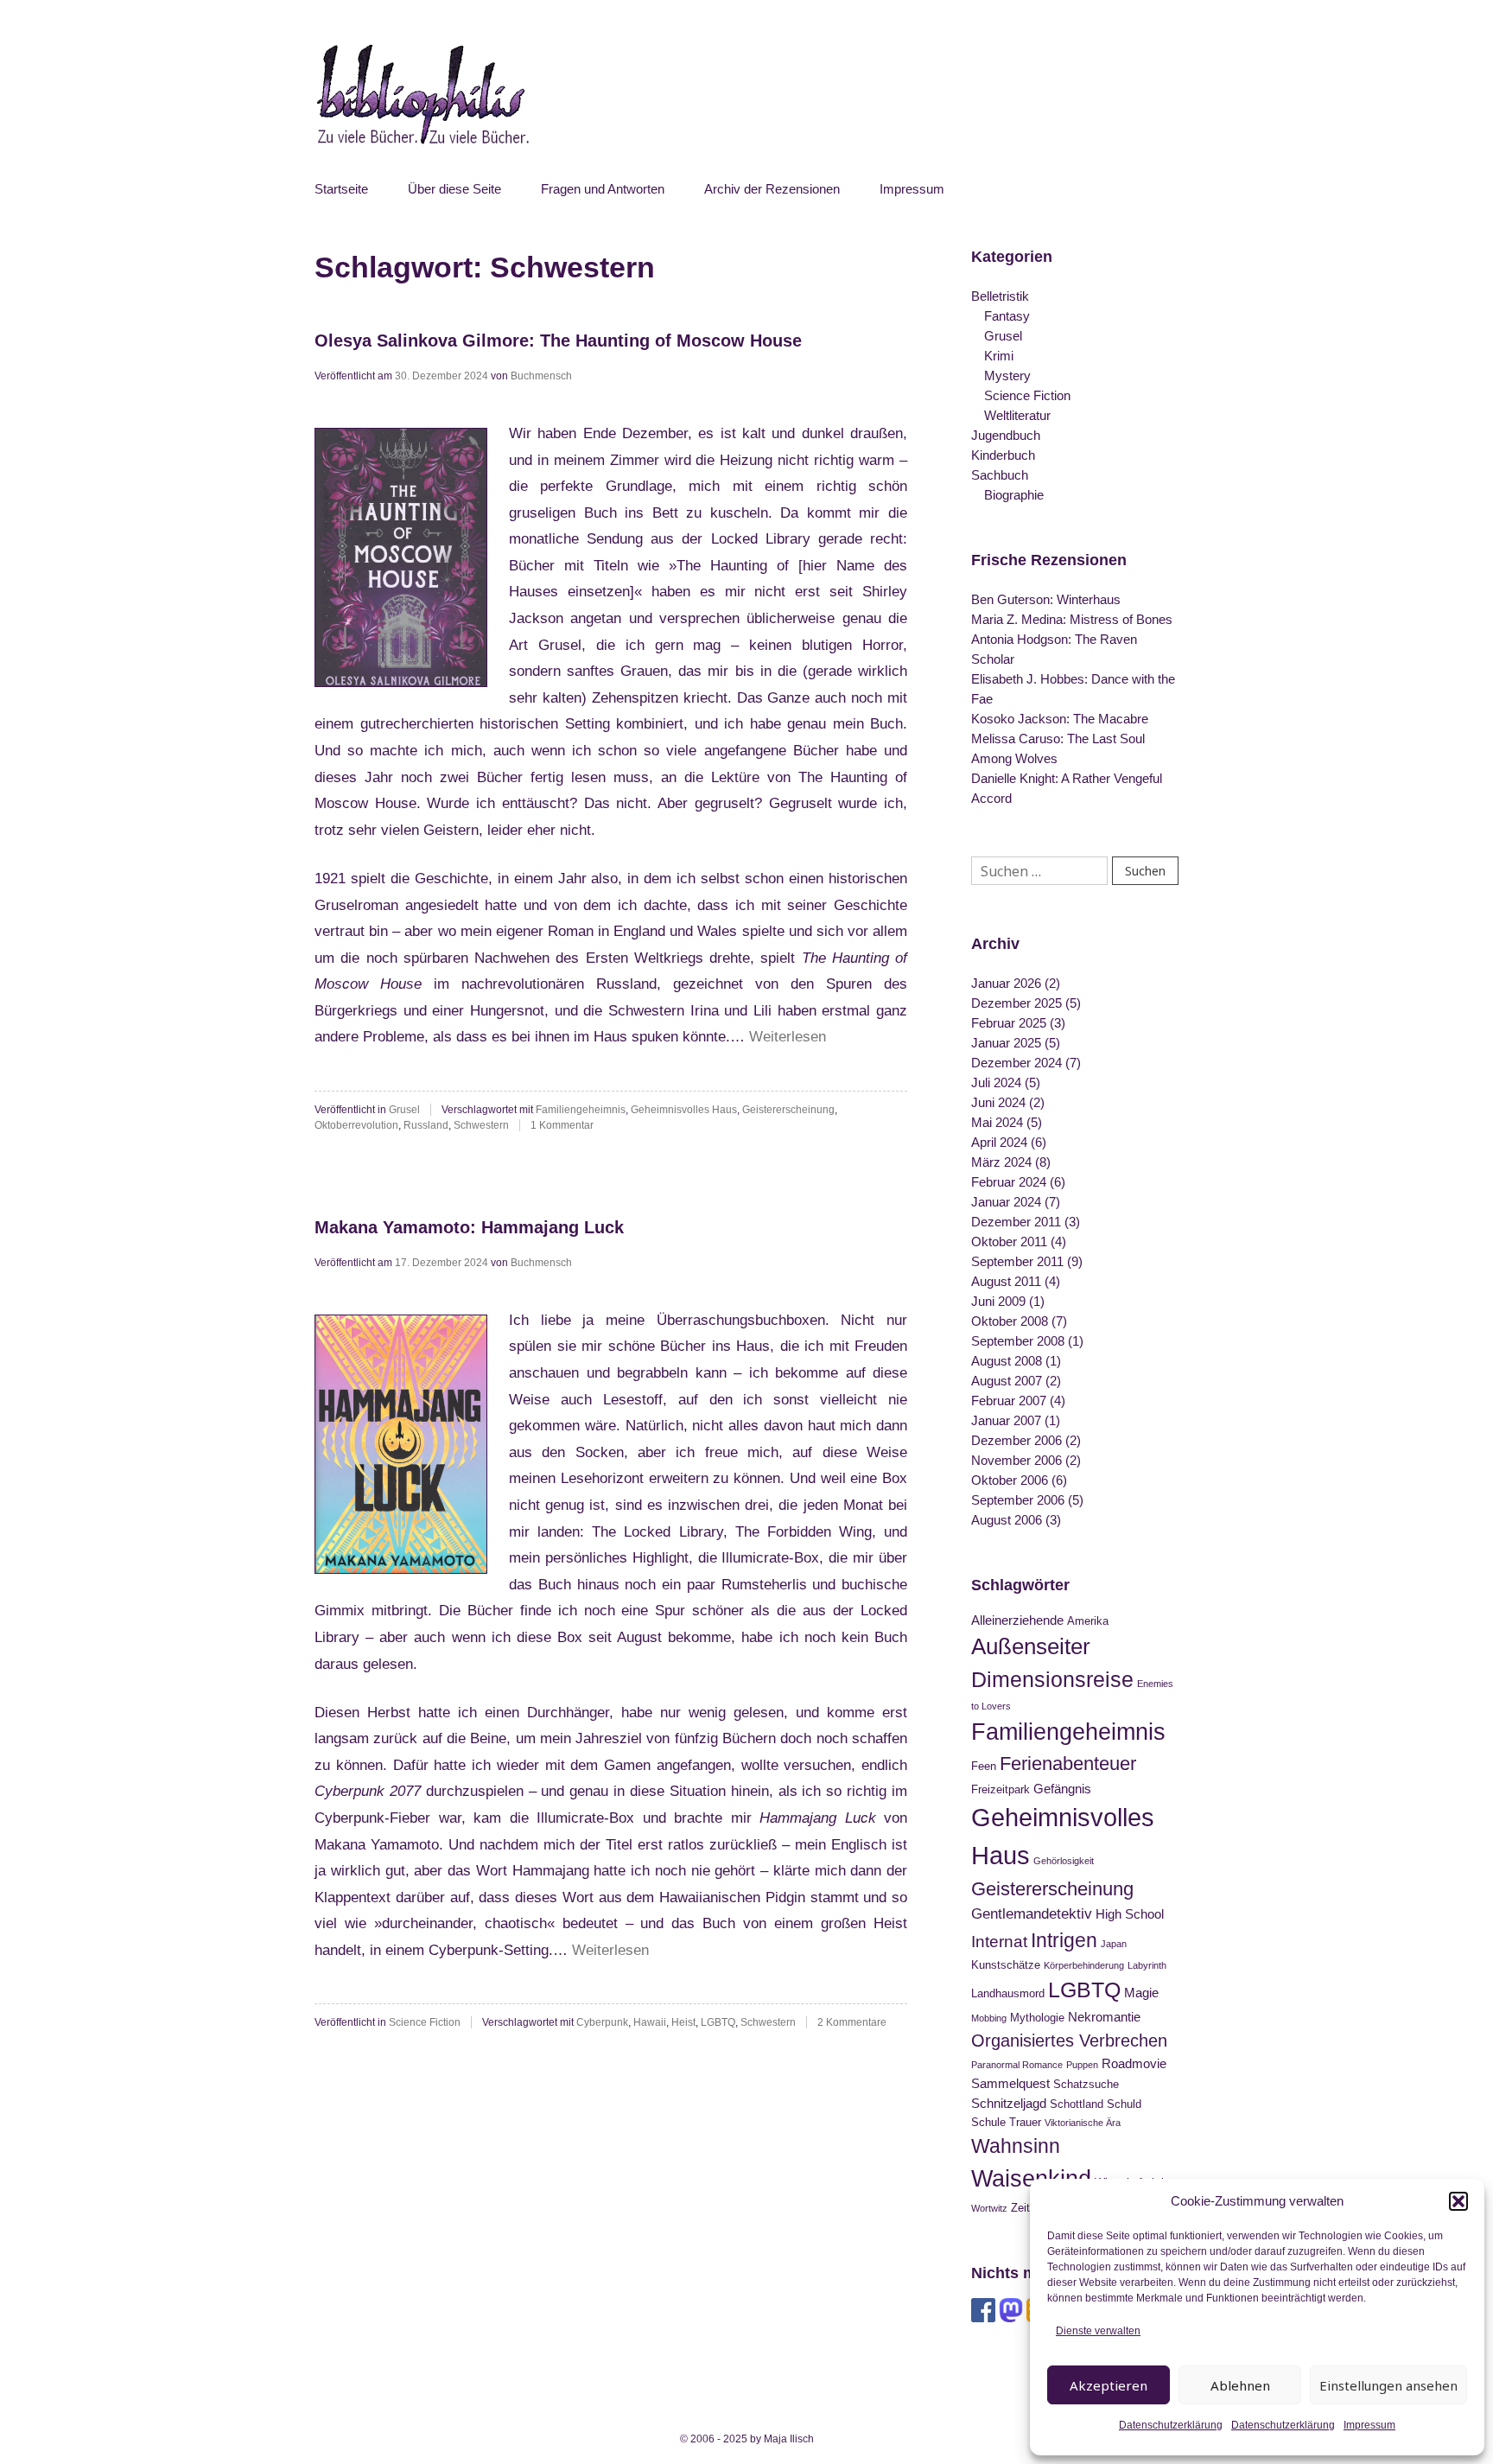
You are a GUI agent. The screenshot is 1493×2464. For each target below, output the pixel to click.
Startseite (341, 189)
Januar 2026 (1006, 983)
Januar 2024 (1006, 1202)
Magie (1141, 1993)
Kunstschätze (1006, 1965)
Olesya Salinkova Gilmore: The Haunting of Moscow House (558, 341)
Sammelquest (1010, 2083)
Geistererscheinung (788, 1110)
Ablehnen (1240, 2385)
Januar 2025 (1006, 1043)
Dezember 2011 (1016, 1222)
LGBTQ (718, 2022)
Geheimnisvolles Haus (684, 1110)
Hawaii (650, 2022)
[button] (1458, 2201)
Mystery (1007, 376)
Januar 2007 (1006, 1420)
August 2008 (1007, 1361)
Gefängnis (1062, 1789)
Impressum (1369, 2425)
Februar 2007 (1009, 1401)
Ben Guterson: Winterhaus (1046, 599)
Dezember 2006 (1017, 1440)
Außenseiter (1031, 1646)
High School (1130, 1914)
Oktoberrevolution (356, 1125)
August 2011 (1006, 1281)
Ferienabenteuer (1068, 1764)
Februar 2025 (1009, 1023)
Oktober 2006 (1010, 1480)
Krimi (999, 356)
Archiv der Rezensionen (772, 189)
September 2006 (1018, 1500)
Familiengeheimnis (581, 1110)
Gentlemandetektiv (1032, 1913)
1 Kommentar (562, 1125)
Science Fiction (425, 2022)
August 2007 (1007, 1381)
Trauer (1025, 2122)
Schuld (1124, 2104)
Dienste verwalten (1098, 2331)
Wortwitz (989, 2208)
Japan (1114, 1944)
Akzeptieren (1109, 2385)
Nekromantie (1104, 2017)
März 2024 (1001, 1162)
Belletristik (1000, 296)
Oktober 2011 (1009, 1242)
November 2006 (1017, 1460)
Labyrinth (1147, 1965)
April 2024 (999, 1142)
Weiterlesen (788, 1037)
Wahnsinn (1016, 2146)
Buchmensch (541, 376)
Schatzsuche (1086, 2084)
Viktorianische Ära (1083, 2123)
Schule (988, 2122)
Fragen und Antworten (603, 189)
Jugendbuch (1006, 435)
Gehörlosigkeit (1064, 1861)
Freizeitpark (1001, 1789)
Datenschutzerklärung (1171, 2425)
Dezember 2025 (1017, 1003)
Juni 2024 (998, 1102)
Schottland (1077, 2104)
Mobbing (989, 2018)
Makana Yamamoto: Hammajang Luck (469, 1227)
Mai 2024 (997, 1122)
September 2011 (1017, 1261)
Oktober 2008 (1010, 1321)
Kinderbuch (1003, 455)
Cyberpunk (602, 2022)
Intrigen (1064, 1940)
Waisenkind (1031, 2179)
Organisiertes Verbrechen (1069, 2041)
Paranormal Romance (1017, 2065)
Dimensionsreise (1052, 1679)
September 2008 (1018, 1341)
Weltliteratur (1017, 415)
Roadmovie (1134, 2063)
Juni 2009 (998, 1301)
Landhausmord (1008, 1993)
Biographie (1014, 495)
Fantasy (1007, 316)
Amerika (1088, 1621)
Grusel (404, 1110)
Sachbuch (1000, 475)
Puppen (1082, 2065)
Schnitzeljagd (1009, 2103)
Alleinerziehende (1017, 1620)
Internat (999, 1942)
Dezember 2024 (1017, 1063)
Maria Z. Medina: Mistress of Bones (1072, 619)
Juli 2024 (996, 1082)
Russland (426, 1125)
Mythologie (1037, 2018)
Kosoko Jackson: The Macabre (1060, 719)
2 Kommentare (852, 2022)
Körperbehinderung (1084, 1965)
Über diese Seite (454, 189)
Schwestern (481, 1125)
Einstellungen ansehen (1388, 2385)
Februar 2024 (1009, 1182)
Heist (683, 2022)
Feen (984, 1766)
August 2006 (1007, 1520)
